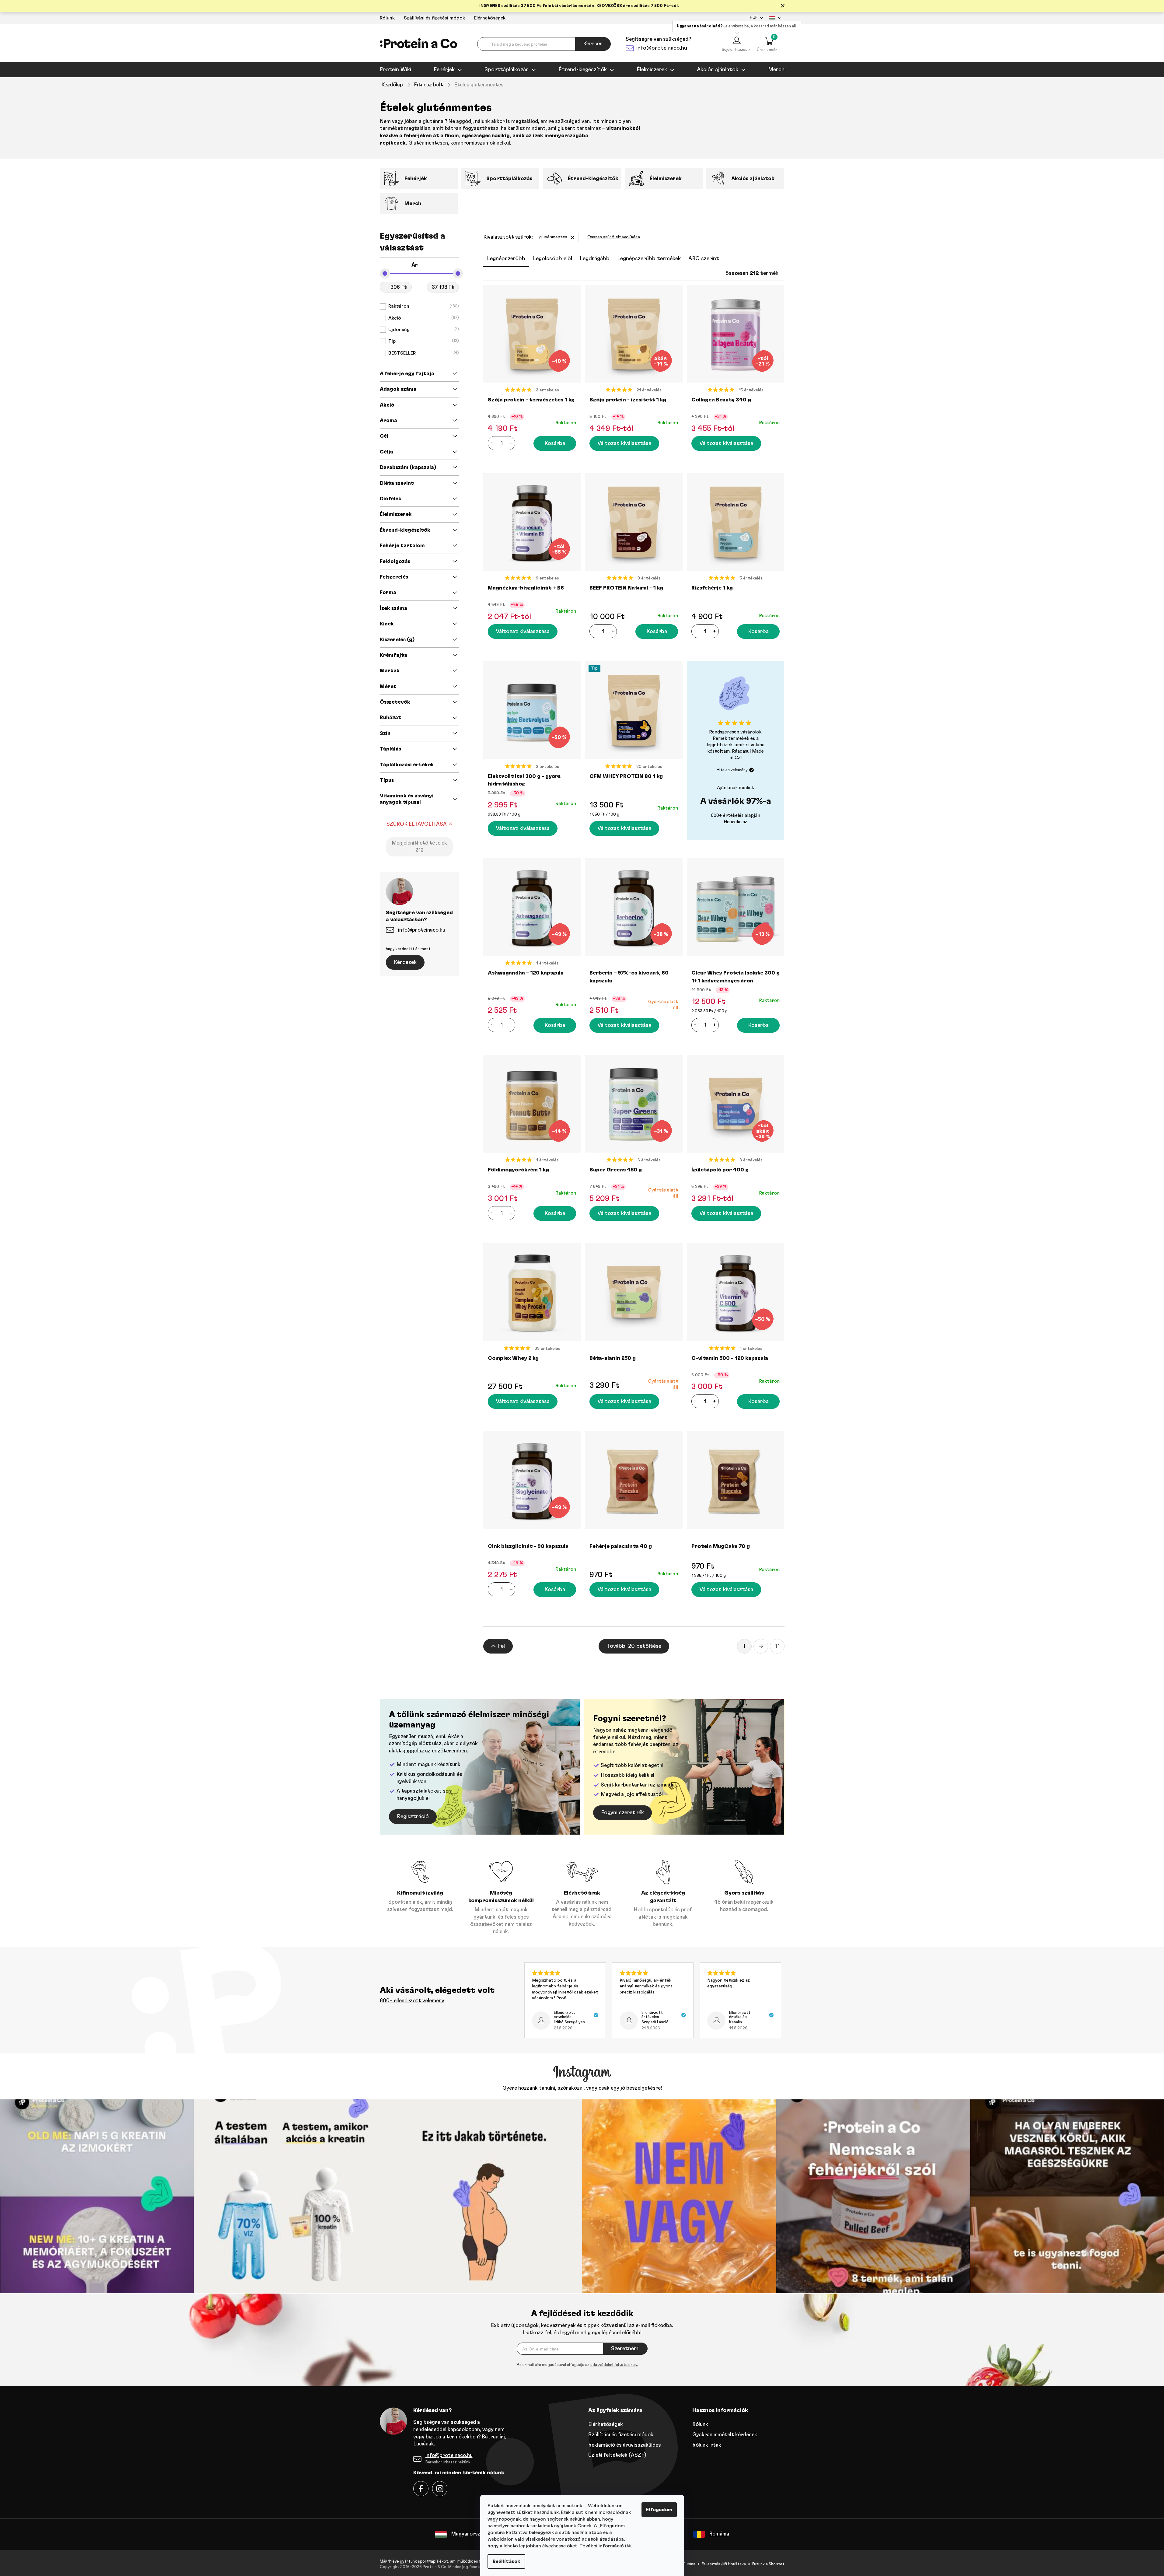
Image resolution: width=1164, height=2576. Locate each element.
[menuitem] (395, 70)
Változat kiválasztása (624, 443)
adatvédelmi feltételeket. (614, 2365)
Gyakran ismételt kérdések (725, 2435)
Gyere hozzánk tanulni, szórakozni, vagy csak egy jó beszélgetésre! (582, 2088)
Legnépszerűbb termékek (649, 259)
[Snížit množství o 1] (492, 443)
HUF (753, 18)
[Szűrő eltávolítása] (573, 237)
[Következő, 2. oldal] (761, 1646)
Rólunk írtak (707, 2445)
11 (777, 1646)
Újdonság (423, 330)
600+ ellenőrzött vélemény (412, 2001)
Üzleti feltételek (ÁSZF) (617, 2455)
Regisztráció (413, 1817)
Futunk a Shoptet (768, 2564)
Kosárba (555, 443)
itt (628, 2546)
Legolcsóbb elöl (552, 259)
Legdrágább (595, 259)
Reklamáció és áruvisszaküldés (625, 2445)
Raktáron (423, 306)
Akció (423, 318)
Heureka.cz (736, 822)
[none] (577, 2365)
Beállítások (506, 2561)
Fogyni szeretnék (622, 1813)
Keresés (593, 44)
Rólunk (387, 18)
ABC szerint (704, 259)
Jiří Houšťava (734, 2564)
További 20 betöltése (634, 1646)
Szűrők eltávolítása (417, 824)
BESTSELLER (423, 353)
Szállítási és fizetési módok (434, 18)
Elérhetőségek (490, 18)
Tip (423, 341)
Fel (501, 1646)
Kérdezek (405, 962)
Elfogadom (659, 2510)
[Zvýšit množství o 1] (511, 443)
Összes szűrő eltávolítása (614, 237)
